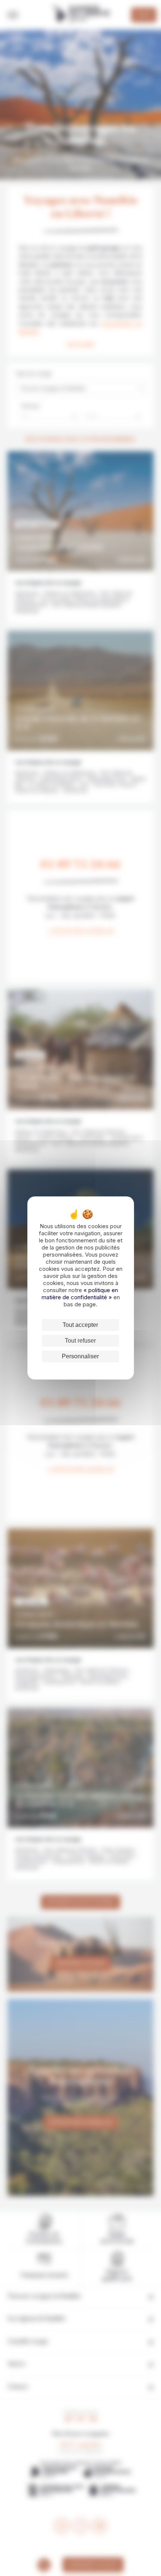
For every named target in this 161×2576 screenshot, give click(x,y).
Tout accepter (80, 1325)
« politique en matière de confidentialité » (80, 1294)
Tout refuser (80, 1341)
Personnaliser (80, 1356)
